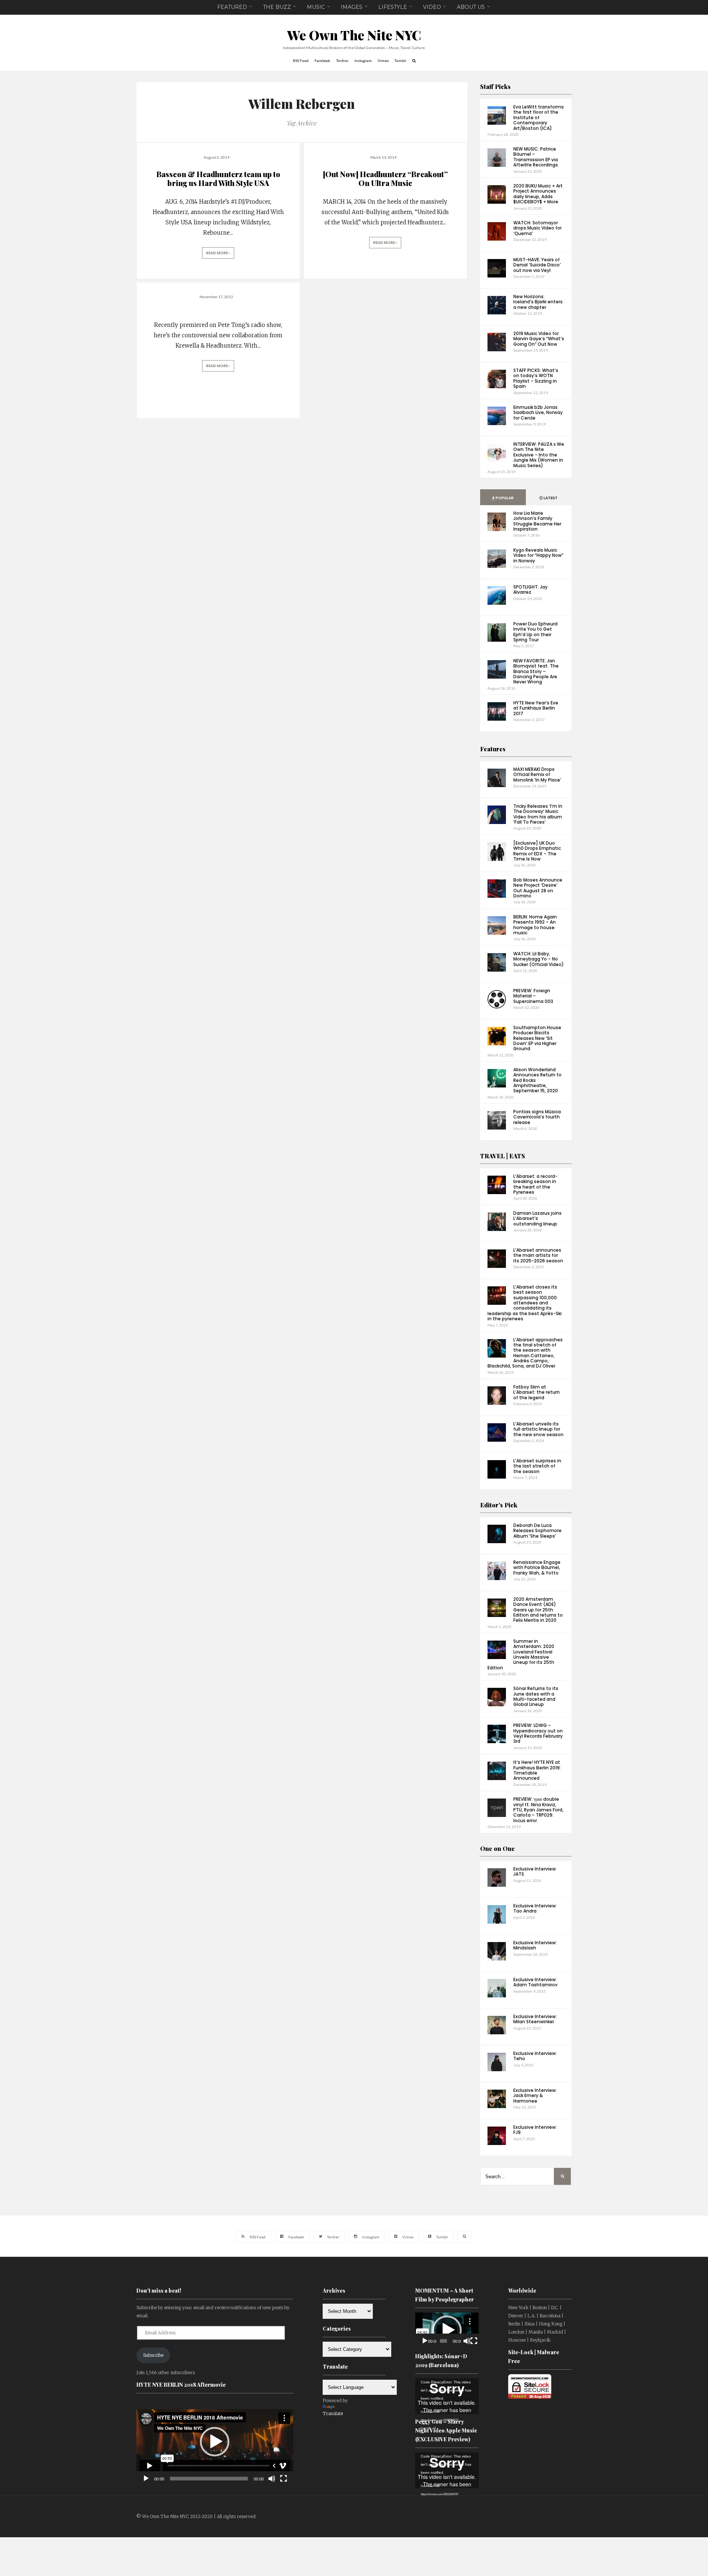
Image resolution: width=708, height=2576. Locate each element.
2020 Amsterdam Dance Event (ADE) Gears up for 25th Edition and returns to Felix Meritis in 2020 (538, 1610)
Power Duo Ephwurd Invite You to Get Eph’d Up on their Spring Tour (535, 632)
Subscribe (153, 2355)
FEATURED (232, 7)
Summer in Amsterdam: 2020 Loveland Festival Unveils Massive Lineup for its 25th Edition (521, 1654)
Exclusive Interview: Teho (535, 2056)
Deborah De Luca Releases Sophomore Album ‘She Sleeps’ (537, 1531)
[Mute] (272, 2479)
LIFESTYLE (393, 7)
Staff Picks (495, 87)
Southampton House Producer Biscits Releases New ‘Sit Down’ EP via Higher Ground (537, 1038)
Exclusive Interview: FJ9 (535, 2130)
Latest (550, 498)
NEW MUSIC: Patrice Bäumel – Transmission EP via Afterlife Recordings (536, 157)
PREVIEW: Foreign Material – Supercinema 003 (533, 996)
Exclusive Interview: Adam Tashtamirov (535, 1982)
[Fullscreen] (284, 2479)
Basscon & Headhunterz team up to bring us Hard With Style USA (218, 178)
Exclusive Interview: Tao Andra (535, 1908)
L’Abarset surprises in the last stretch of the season (537, 1466)
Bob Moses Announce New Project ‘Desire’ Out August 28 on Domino (538, 888)
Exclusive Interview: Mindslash (535, 1945)
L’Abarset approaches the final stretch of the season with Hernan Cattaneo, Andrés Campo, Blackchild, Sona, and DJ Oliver (525, 1353)
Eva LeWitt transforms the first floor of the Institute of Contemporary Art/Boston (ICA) (539, 118)
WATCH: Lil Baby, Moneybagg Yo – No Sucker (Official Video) (539, 959)
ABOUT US (471, 7)
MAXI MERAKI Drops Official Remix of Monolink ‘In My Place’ (537, 775)
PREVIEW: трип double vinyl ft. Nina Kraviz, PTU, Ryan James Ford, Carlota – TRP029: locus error (538, 1810)
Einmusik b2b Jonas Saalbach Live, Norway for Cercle (538, 413)
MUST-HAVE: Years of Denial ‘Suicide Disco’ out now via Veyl (537, 265)
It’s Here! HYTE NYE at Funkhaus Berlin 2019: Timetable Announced (537, 1770)
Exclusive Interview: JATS (535, 1871)
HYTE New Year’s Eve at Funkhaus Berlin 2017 (536, 708)
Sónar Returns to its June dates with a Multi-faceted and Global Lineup (536, 1696)
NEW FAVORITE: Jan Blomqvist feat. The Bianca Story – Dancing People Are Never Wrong (536, 671)
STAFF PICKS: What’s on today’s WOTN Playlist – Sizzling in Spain (536, 378)
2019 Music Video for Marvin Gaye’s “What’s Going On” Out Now (539, 339)
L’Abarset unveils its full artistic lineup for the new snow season (538, 1429)
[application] (215, 2442)
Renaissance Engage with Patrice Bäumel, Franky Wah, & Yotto (537, 1568)
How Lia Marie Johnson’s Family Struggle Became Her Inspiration (537, 521)
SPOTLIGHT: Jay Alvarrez (530, 589)
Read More (217, 253)
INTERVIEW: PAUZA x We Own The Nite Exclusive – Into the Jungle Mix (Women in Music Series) (539, 455)
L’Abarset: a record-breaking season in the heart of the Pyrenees (535, 1184)
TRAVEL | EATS (503, 1156)
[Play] (146, 2479)
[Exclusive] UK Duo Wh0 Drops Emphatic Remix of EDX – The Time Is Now (537, 851)
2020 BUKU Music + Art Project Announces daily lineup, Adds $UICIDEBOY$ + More (538, 194)
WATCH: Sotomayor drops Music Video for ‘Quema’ (537, 228)
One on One (497, 1849)
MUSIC (316, 7)
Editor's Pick (499, 1505)
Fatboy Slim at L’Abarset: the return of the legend (537, 1392)
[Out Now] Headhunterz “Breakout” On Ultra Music (385, 178)
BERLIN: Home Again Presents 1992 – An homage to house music (535, 925)
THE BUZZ (277, 7)
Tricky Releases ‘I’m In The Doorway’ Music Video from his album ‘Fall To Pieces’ (538, 814)
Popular (504, 498)
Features (493, 749)
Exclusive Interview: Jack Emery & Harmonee (535, 2096)
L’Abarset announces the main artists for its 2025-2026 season (538, 1255)
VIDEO (432, 7)
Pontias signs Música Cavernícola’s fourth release (537, 1117)
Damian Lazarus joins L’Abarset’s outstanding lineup (537, 1218)
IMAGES (352, 7)
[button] (215, 2442)
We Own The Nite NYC (354, 35)
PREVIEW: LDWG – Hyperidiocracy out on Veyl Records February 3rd (538, 1733)
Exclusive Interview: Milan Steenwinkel (535, 2019)
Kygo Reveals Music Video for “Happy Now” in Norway (538, 555)
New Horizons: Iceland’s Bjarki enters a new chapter (538, 302)
